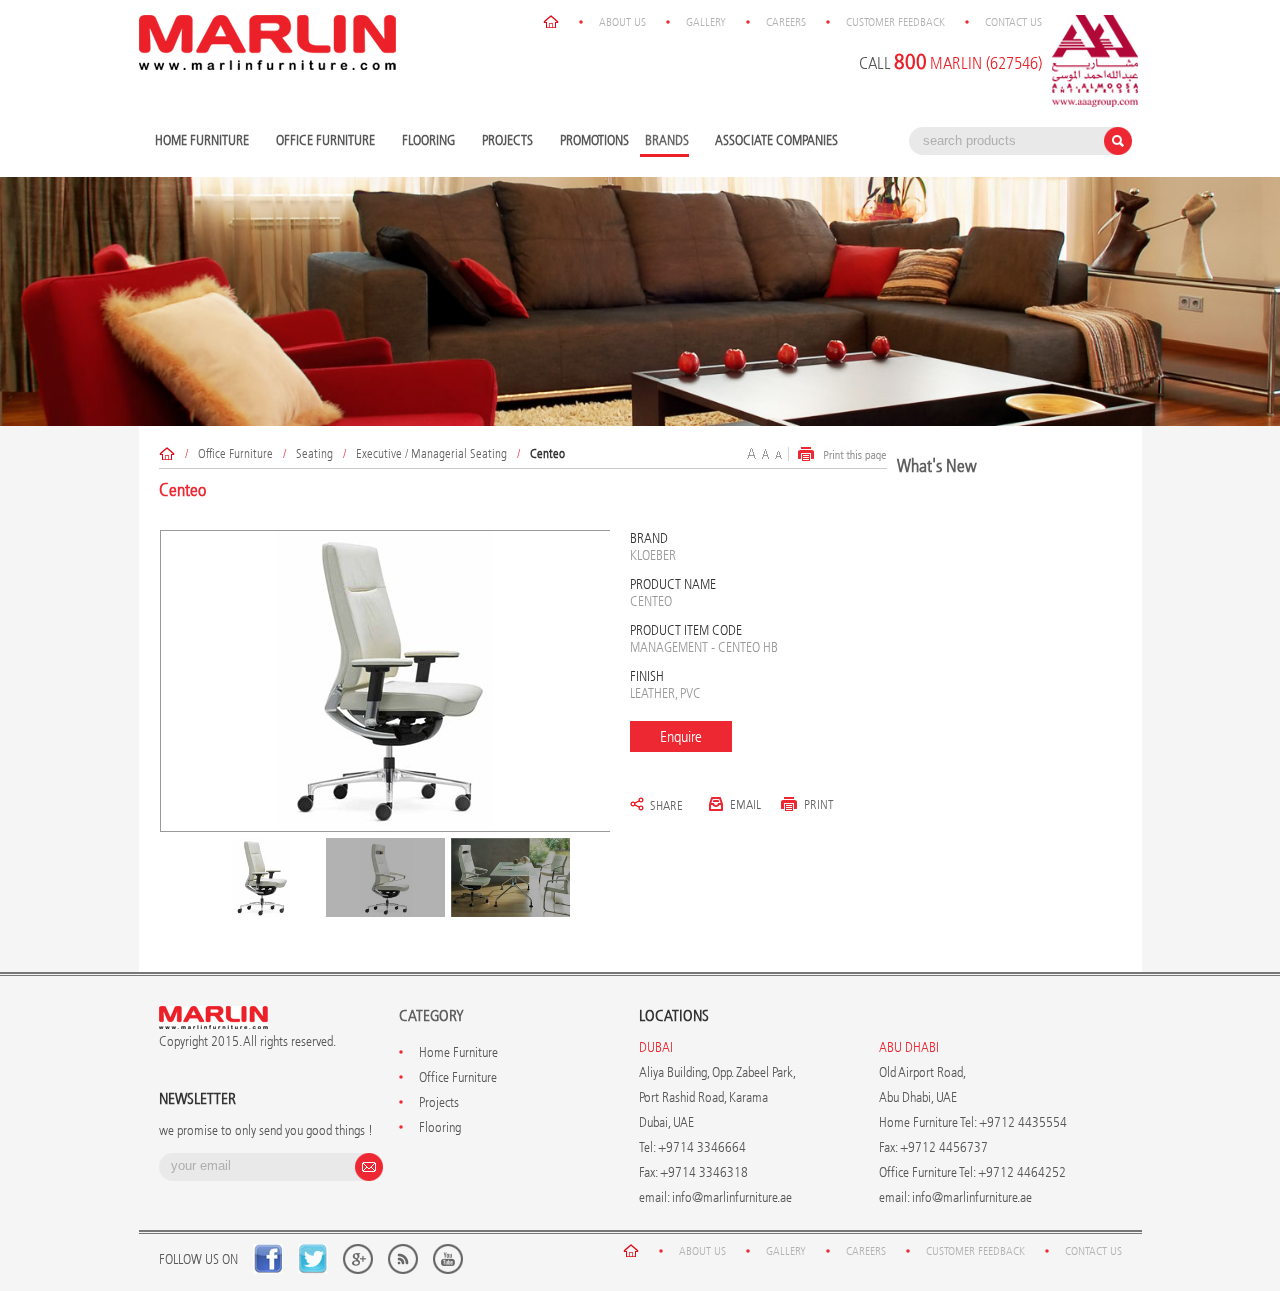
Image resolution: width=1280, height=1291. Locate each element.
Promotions (594, 140)
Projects (505, 141)
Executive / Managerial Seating (431, 453)
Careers (786, 22)
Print (819, 804)
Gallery (706, 22)
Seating (314, 453)
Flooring (426, 141)
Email (745, 804)
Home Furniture (199, 141)
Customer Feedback (895, 22)
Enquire (681, 736)
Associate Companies (776, 140)
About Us (622, 22)
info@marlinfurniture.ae (732, 1197)
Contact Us (1013, 22)
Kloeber (653, 555)
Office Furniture (323, 141)
